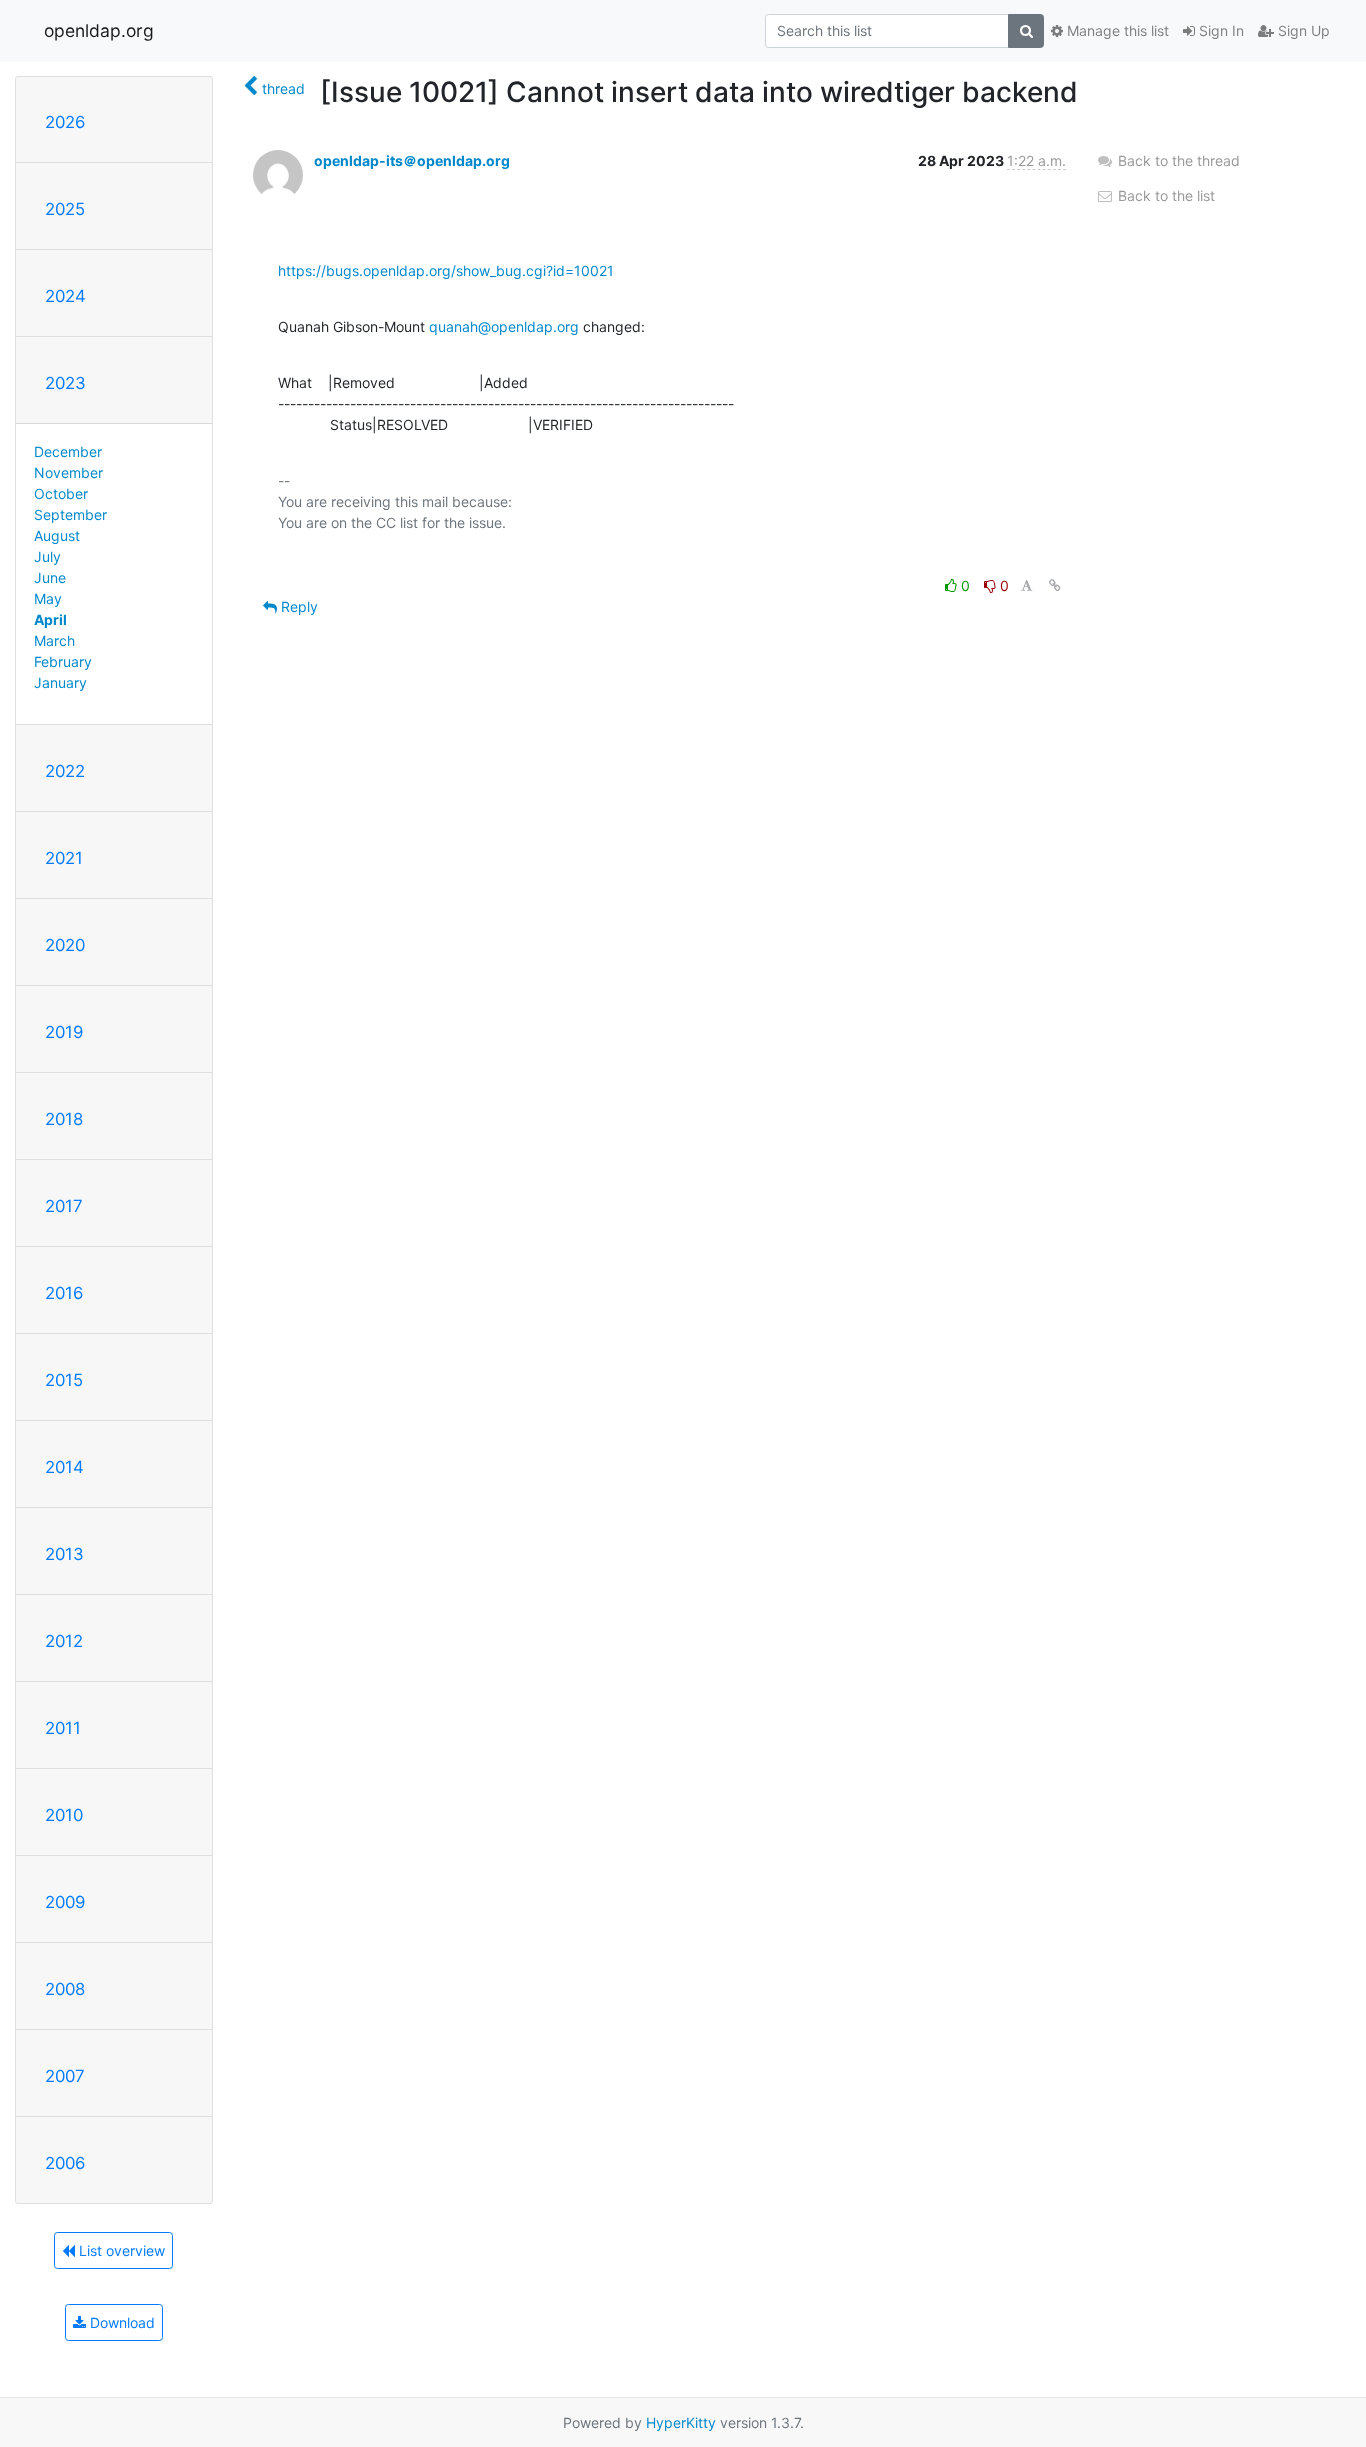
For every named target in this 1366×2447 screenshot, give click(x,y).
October (61, 493)
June (50, 577)
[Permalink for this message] (1055, 585)
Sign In (1219, 30)
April (50, 619)
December (68, 451)
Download (120, 2322)
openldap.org (99, 30)
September (70, 514)
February (63, 661)
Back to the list (1164, 195)
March (54, 640)
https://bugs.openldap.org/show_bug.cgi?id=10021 (446, 270)
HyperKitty (681, 2422)
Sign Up (1302, 30)
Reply (297, 606)
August (57, 535)
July (47, 556)
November (68, 472)
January (60, 682)
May (48, 598)
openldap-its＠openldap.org (412, 160)
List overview (120, 2250)
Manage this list (1116, 30)
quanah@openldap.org (504, 326)
